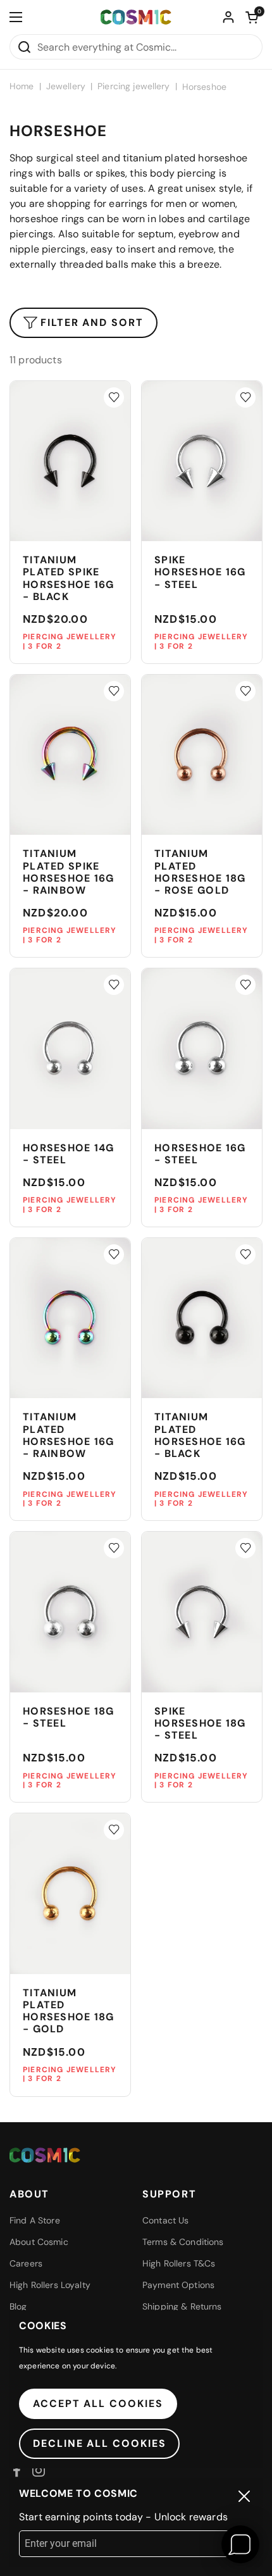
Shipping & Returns (182, 2306)
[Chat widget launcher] (240, 2544)
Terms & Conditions (183, 2242)
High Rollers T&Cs (179, 2263)
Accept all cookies (98, 2404)
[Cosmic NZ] (136, 17)
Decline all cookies (99, 2443)
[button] (252, 17)
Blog (18, 2306)
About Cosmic (39, 2242)
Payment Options (178, 2285)
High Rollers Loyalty (50, 2285)
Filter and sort (92, 322)
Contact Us (165, 2220)
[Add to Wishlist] (114, 397)
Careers (26, 2263)
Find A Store (35, 2220)
